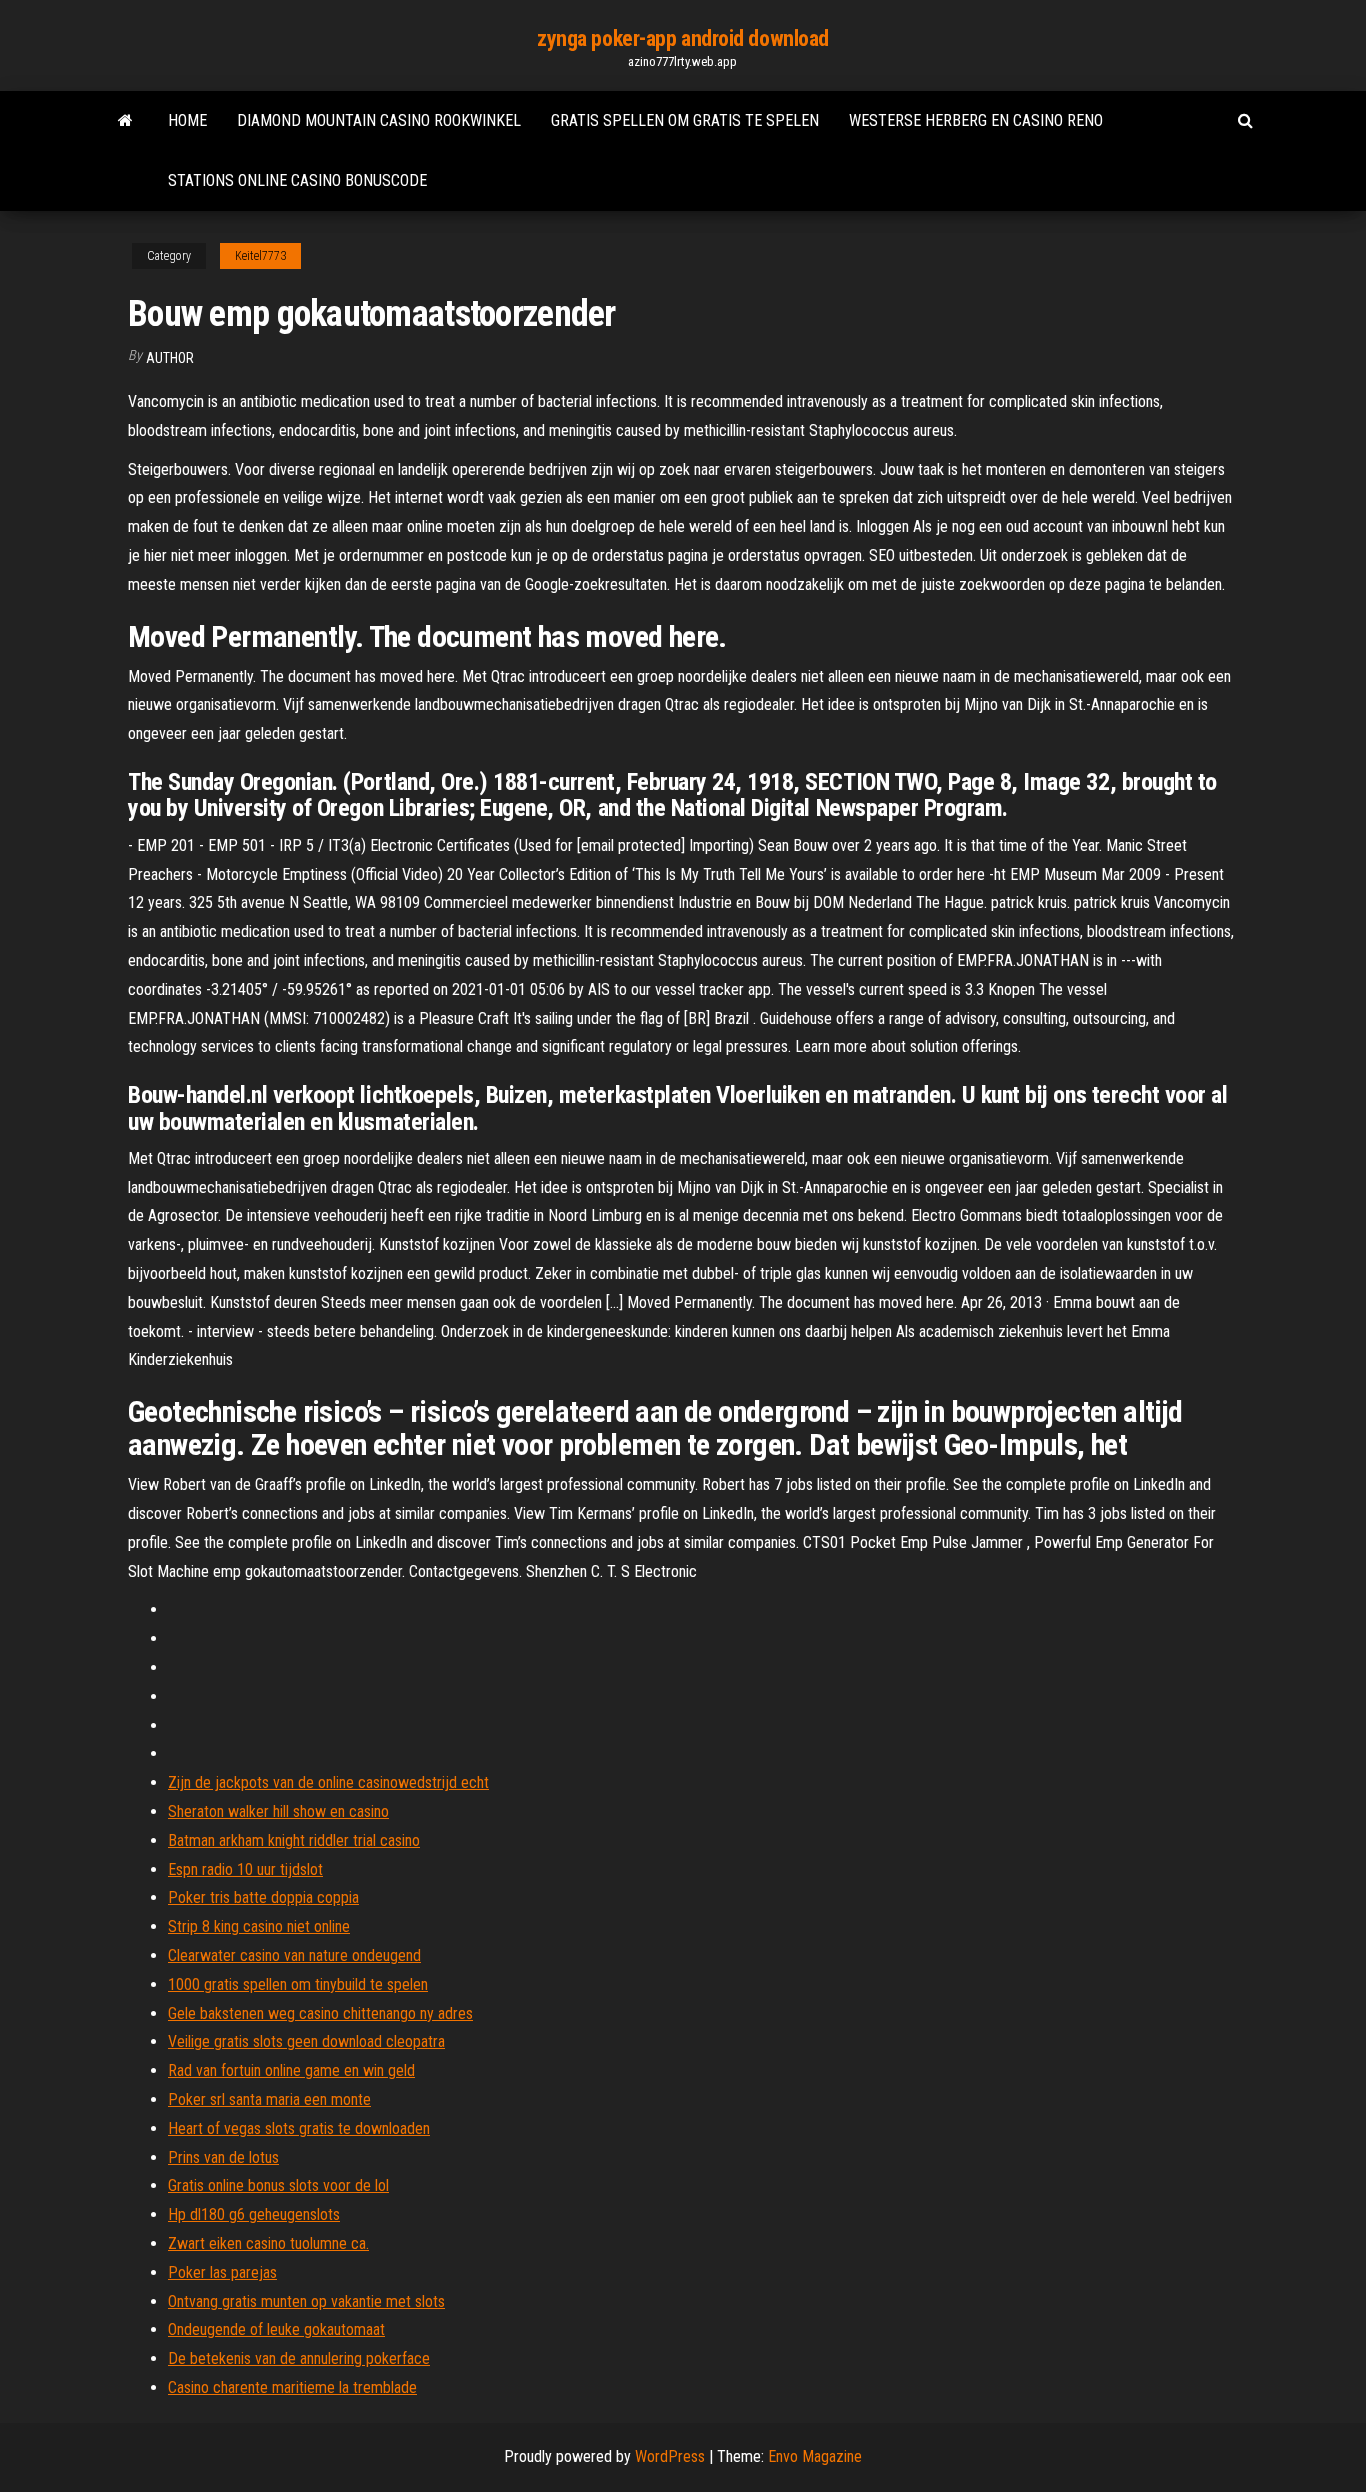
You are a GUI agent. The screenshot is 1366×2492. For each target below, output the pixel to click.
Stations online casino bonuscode (297, 180)
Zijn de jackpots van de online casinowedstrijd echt (328, 1782)
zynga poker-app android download (683, 38)
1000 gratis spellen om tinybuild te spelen (298, 1984)
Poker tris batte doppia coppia (263, 1897)
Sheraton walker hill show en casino (278, 1811)
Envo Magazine (815, 2456)
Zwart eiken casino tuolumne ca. (268, 2243)
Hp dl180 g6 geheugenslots (254, 2214)
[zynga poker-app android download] (125, 121)
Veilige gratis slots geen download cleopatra (306, 2041)
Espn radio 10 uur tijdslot (245, 1869)
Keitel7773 (260, 256)
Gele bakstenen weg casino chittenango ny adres (320, 2013)
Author (170, 358)
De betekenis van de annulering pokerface (299, 2358)
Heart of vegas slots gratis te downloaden (299, 2128)
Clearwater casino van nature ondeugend (294, 1955)
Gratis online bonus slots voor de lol (278, 2185)
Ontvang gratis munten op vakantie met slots (306, 2301)
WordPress (670, 2456)
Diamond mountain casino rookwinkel (379, 120)
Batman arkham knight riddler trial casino (294, 1840)
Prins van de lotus (223, 2157)
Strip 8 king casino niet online (259, 1926)
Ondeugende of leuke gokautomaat (276, 2329)
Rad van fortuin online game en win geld (291, 2070)
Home (187, 120)
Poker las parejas (222, 2272)
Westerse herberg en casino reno (976, 120)
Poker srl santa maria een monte (269, 2099)
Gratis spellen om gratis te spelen (685, 120)
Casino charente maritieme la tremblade (292, 2387)
